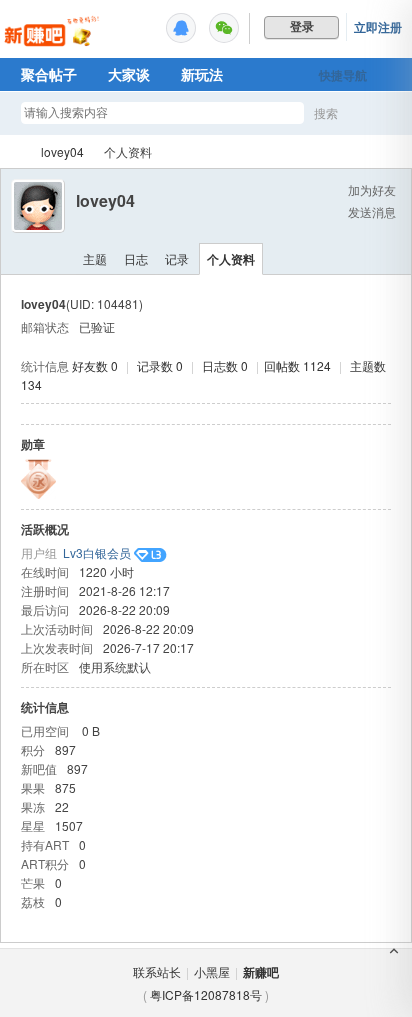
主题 (95, 258)
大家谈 (129, 74)
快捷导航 (343, 75)
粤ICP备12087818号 (206, 994)
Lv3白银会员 (97, 552)
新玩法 (202, 74)
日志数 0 (225, 365)
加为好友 (372, 189)
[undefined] (181, 28)
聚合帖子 (49, 74)
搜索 (326, 112)
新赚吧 (13, 151)
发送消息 (372, 211)
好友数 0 (95, 365)
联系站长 (157, 971)
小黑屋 (212, 971)
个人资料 (231, 259)
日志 (136, 258)
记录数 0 (160, 365)
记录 (177, 258)
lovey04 (62, 151)
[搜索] (384, 113)
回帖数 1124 (297, 365)
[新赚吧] (53, 45)
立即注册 (378, 27)
